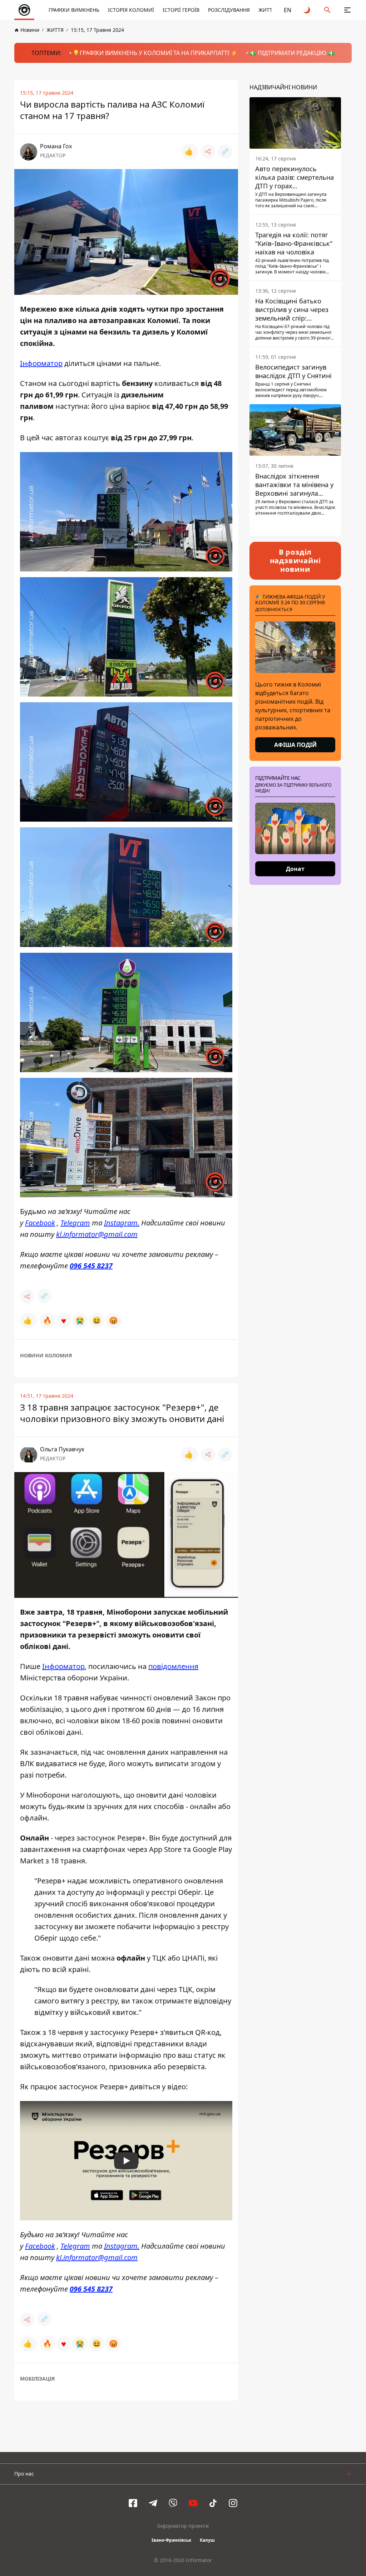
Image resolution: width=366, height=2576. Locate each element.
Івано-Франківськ (171, 2540)
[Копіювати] (225, 152)
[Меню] (347, 10)
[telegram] (153, 2503)
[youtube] (193, 2503)
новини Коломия (46, 1355)
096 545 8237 (91, 1266)
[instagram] (233, 2503)
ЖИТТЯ (267, 10)
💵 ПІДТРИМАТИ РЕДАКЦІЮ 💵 (292, 53)
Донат (295, 869)
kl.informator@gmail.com (97, 1234)
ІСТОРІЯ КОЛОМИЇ (131, 10)
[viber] (173, 2503)
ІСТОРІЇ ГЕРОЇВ (181, 10)
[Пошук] (327, 10)
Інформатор (41, 363)
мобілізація (37, 2379)
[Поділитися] (208, 152)
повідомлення (173, 1666)
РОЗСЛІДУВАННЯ (229, 10)
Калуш (207, 2540)
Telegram (75, 1223)
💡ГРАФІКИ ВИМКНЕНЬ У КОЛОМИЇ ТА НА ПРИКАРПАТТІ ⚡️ (155, 53)
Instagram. (122, 1223)
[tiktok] (213, 2503)
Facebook (40, 1223)
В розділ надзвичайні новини (295, 561)
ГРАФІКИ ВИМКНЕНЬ (74, 10)
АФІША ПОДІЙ (295, 745)
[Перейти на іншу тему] (307, 10)
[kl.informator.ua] (24, 10)
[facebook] (133, 2503)
